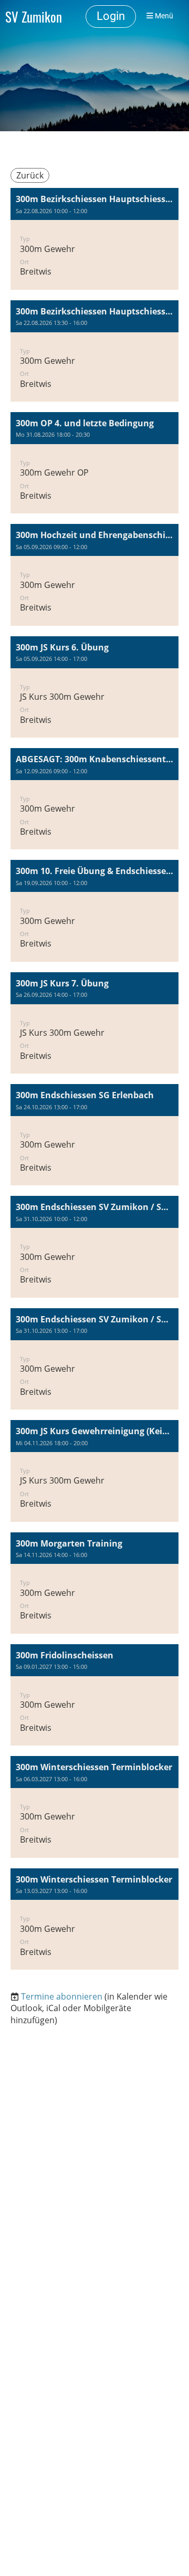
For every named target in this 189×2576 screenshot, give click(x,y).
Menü (163, 16)
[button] (94, 239)
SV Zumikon (34, 17)
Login (111, 16)
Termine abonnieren (62, 1996)
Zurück (30, 175)
